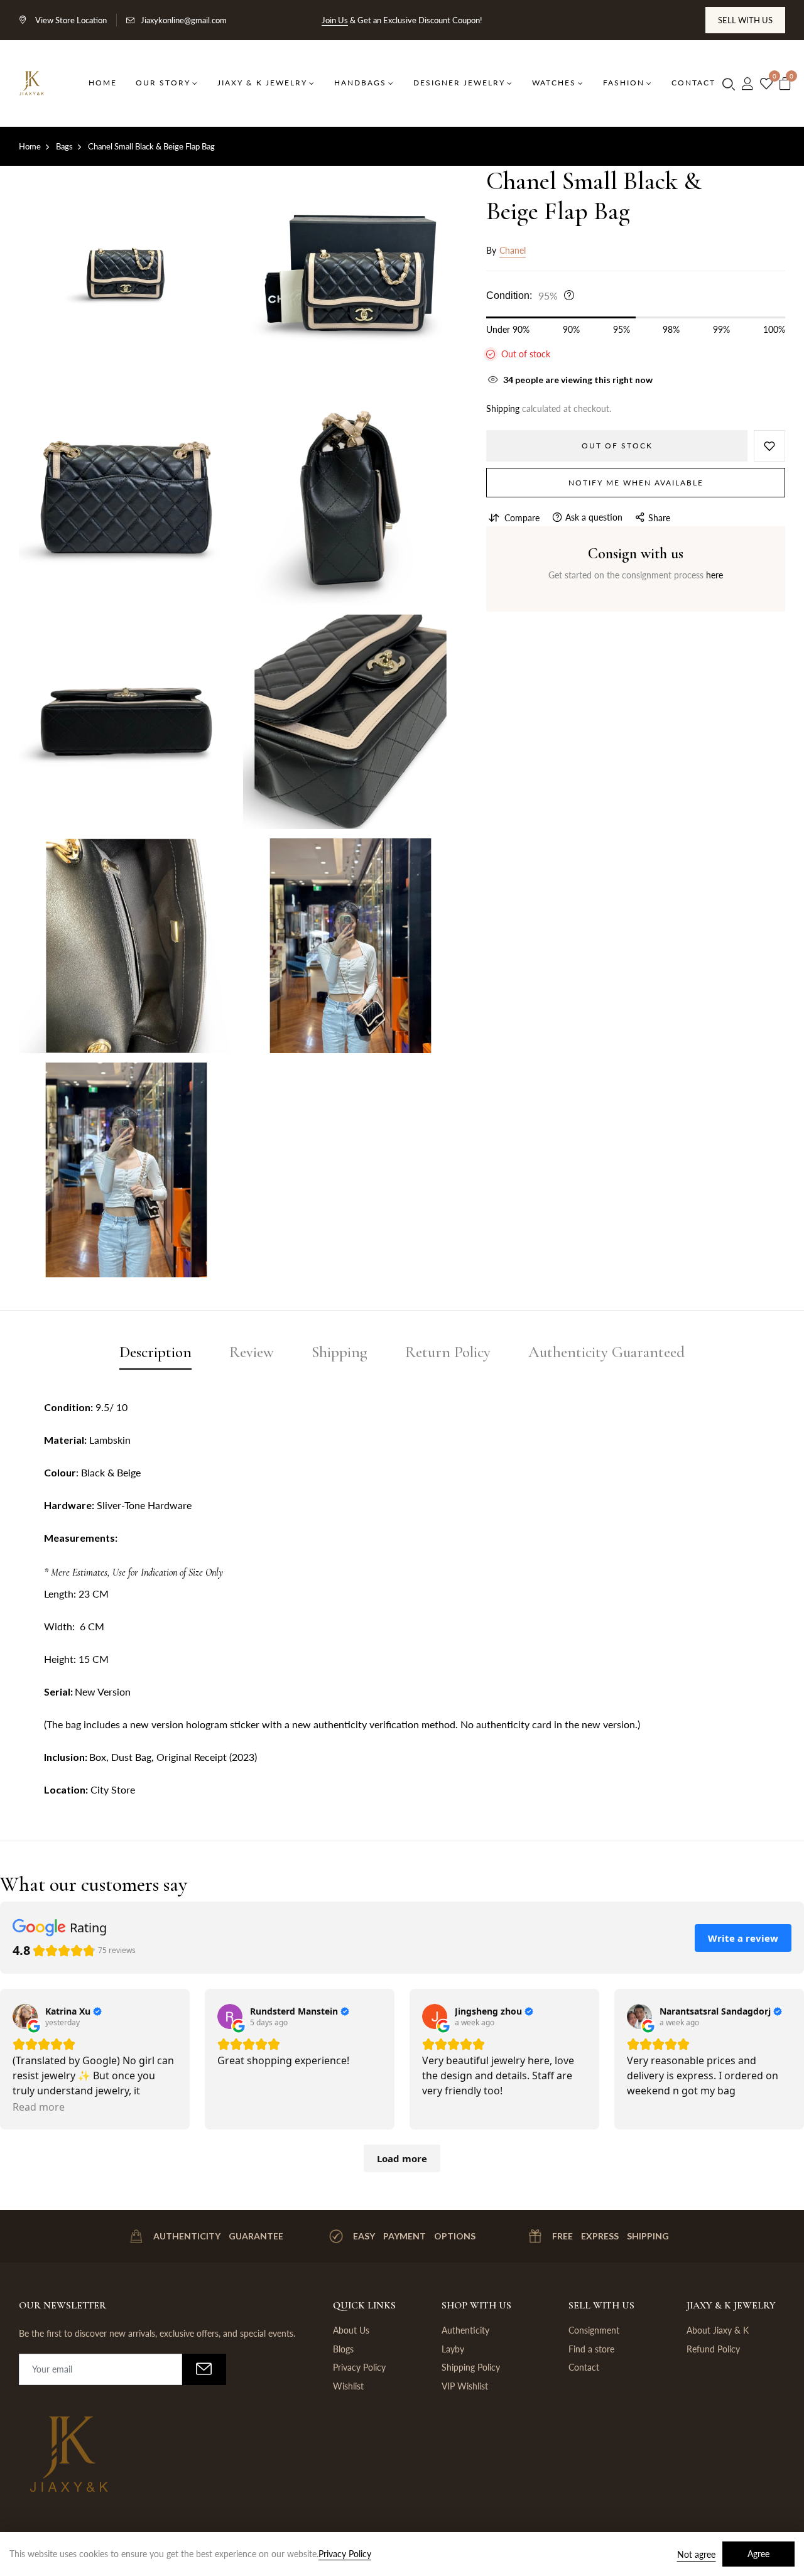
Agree (758, 2554)
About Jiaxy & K (718, 2330)
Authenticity (465, 2330)
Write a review (743, 1938)
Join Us (335, 20)
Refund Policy (713, 2349)
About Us (351, 2330)
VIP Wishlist (465, 2386)
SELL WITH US (745, 20)
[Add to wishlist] (769, 446)
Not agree (696, 2554)
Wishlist (348, 2386)
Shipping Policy (471, 2367)
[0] (766, 84)
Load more (402, 2158)
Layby (453, 2349)
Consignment (594, 2330)
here (714, 575)
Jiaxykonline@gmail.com (184, 20)
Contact (584, 2367)
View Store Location (70, 20)
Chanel (513, 250)
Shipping (503, 409)
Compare (522, 518)
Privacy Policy (359, 2367)
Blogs (343, 2349)
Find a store (591, 2349)
